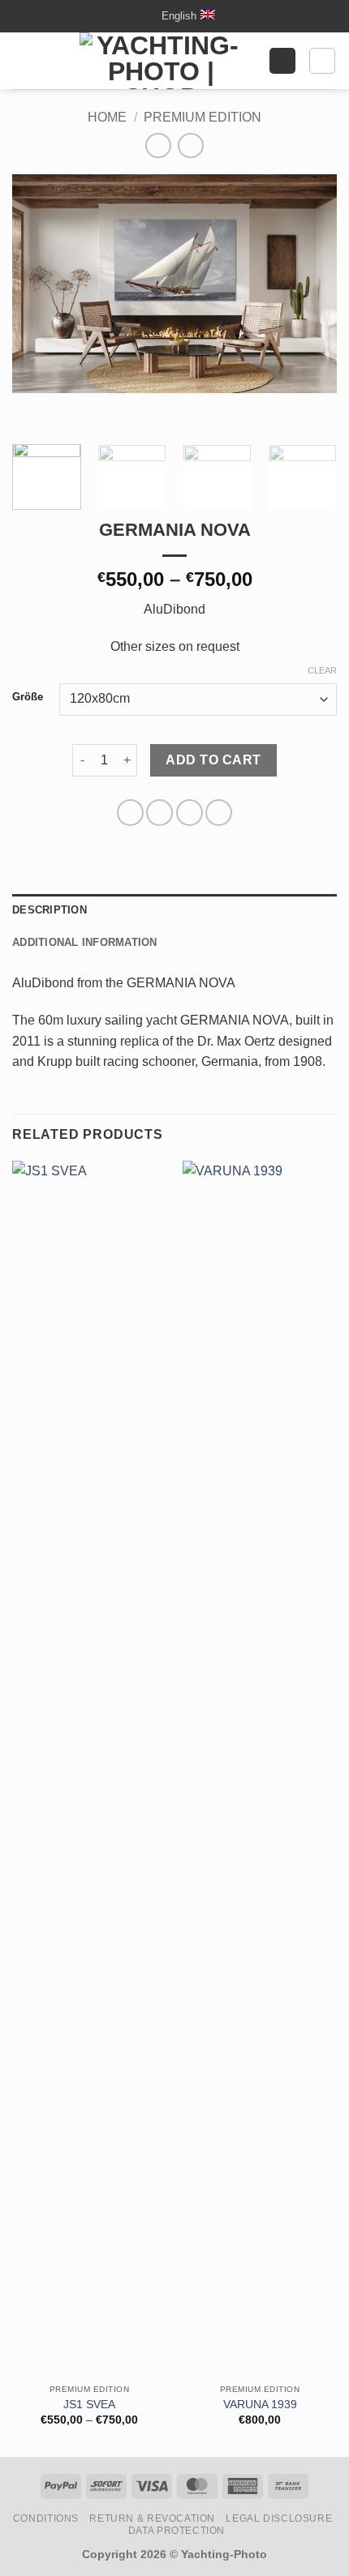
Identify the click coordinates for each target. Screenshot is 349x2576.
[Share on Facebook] (159, 813)
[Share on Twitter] (190, 813)
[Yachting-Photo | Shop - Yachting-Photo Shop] (161, 61)
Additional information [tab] (85, 942)
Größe (28, 697)
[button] (22, 60)
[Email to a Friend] (219, 813)
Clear (322, 670)
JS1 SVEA (89, 2405)
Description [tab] (50, 910)
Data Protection (177, 2531)
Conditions (46, 2518)
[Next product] (158, 145)
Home (107, 117)
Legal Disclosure (279, 2518)
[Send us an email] (143, 16)
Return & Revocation (152, 2518)
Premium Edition (203, 117)
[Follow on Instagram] (127, 16)
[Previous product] (190, 145)
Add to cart (213, 760)
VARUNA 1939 (260, 2405)
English (179, 16)
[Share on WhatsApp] (130, 813)
